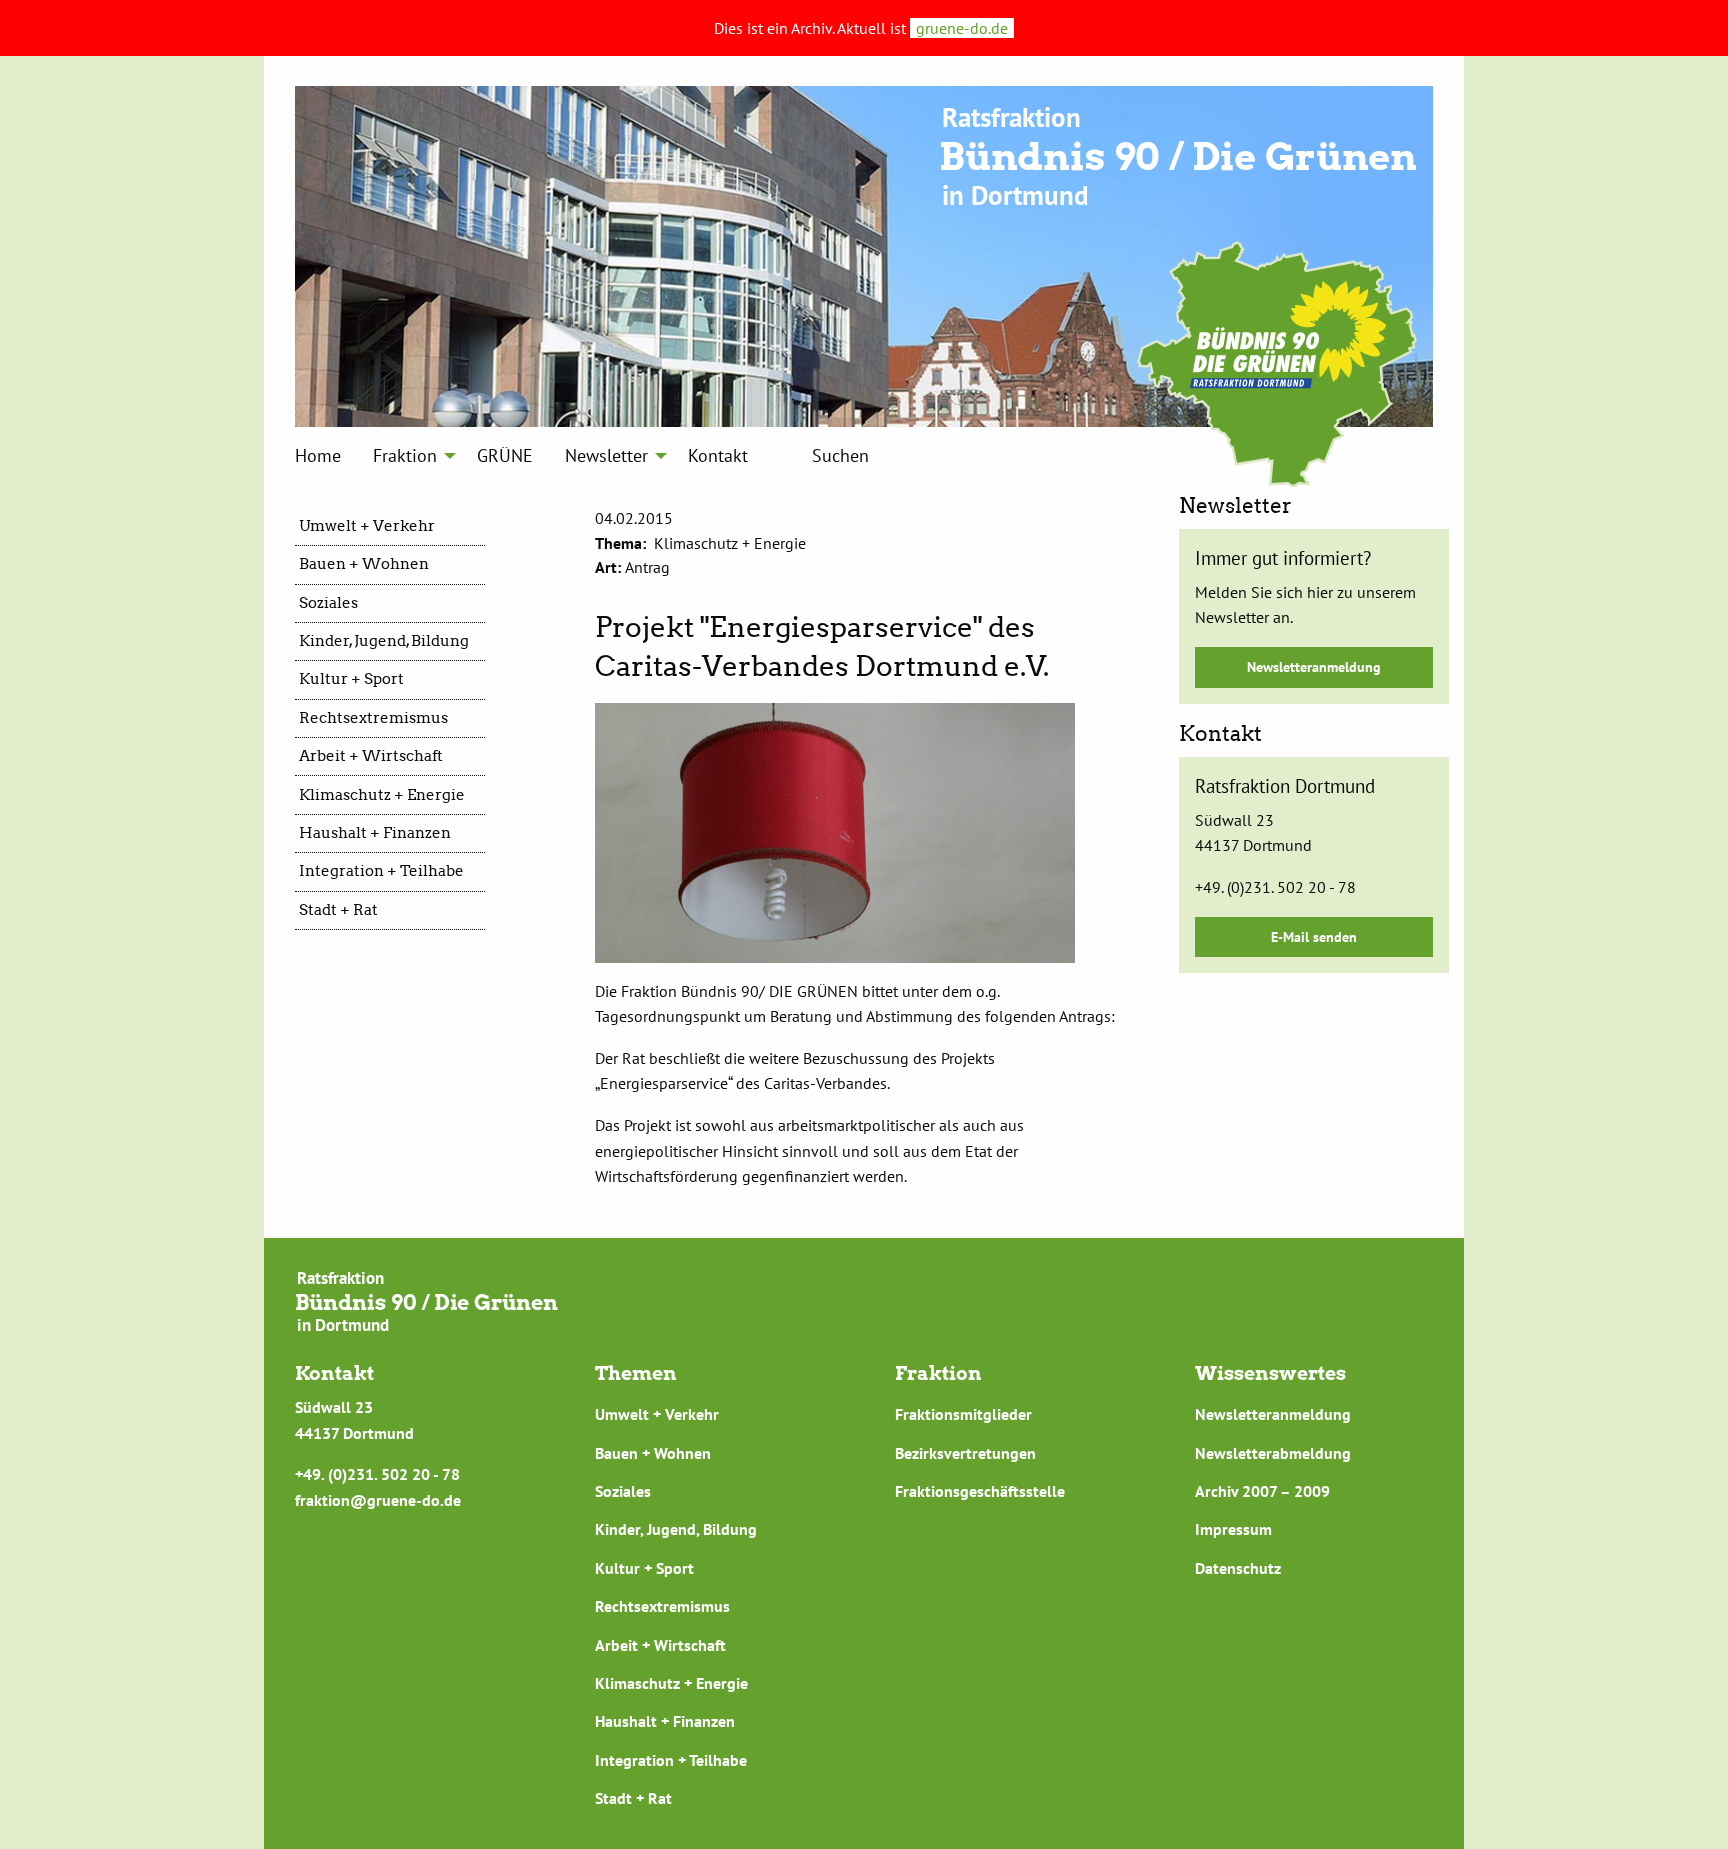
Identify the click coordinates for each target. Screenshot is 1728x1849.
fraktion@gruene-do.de (378, 1500)
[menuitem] (318, 455)
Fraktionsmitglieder (963, 1414)
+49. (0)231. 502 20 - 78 (1275, 887)
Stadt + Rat (338, 910)
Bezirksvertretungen (965, 1453)
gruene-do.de (962, 28)
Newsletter (606, 455)
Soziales (328, 603)
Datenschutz (1238, 1568)
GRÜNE (505, 455)
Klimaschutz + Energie (382, 795)
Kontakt (718, 455)
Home (318, 455)
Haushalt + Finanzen (375, 833)
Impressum (1233, 1529)
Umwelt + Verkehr (367, 526)
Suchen (840, 455)
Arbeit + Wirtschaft (371, 756)
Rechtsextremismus (373, 718)
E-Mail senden (1314, 936)
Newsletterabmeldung (1273, 1453)
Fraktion (405, 455)
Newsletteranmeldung (1314, 666)
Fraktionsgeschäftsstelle (980, 1491)
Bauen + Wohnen (364, 564)
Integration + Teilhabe (381, 871)
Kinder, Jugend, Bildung (384, 641)
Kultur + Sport (351, 679)
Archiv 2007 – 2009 (1262, 1491)
